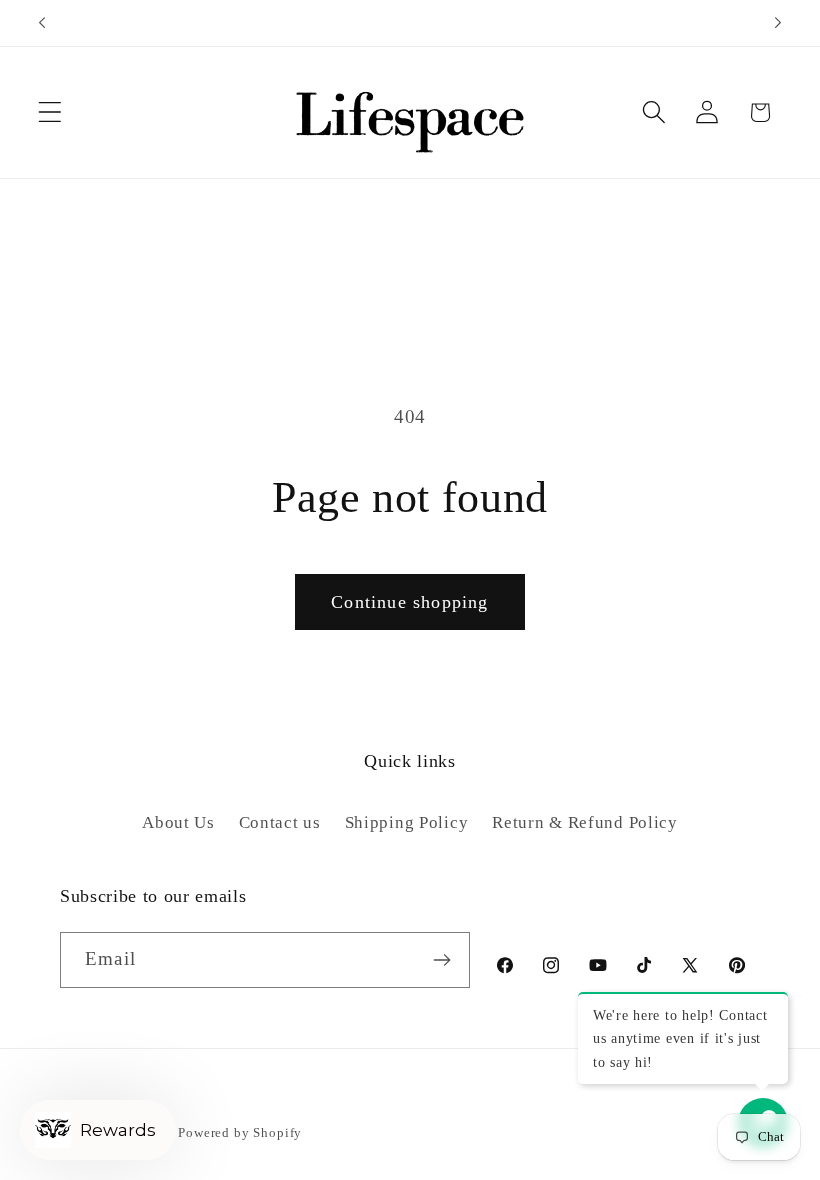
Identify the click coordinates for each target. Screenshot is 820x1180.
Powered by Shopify (240, 1132)
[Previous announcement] (42, 23)
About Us (178, 822)
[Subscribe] (442, 960)
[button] (50, 112)
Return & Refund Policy (585, 822)
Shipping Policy (407, 822)
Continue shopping (409, 602)
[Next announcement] (778, 23)
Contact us (280, 822)
